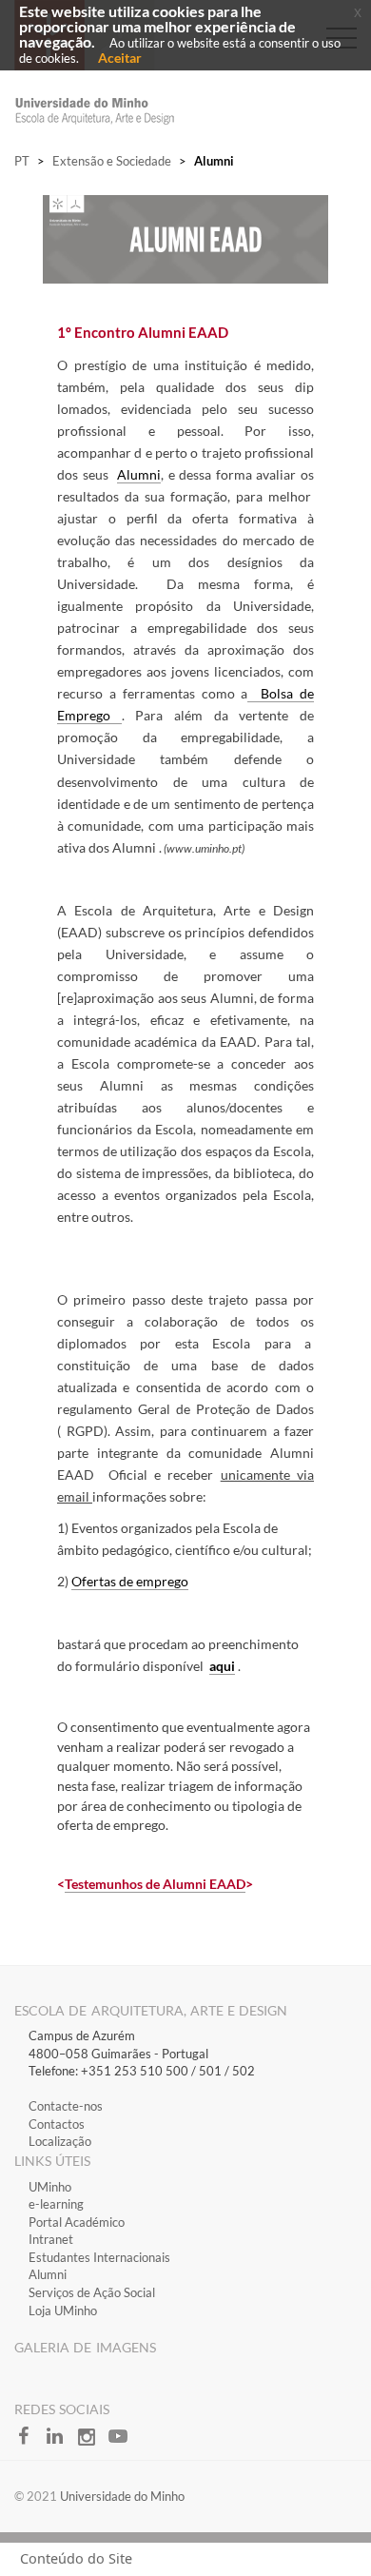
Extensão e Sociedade (112, 161)
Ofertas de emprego (130, 1581)
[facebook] (30, 2442)
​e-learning (56, 2204)
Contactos (57, 2124)
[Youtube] (123, 2442)
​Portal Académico (77, 2222)
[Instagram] (93, 2442)
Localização (60, 2141)
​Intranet (51, 2239)
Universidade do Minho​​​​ (122, 2496)
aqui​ (222, 1666)
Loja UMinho (63, 2311)
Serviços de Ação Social (92, 2292)
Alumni (139, 474)
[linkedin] (61, 2442)
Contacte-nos (66, 2106)
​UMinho (50, 2187)
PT (22, 161)
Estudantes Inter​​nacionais (99, 2257)
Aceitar (120, 58)
